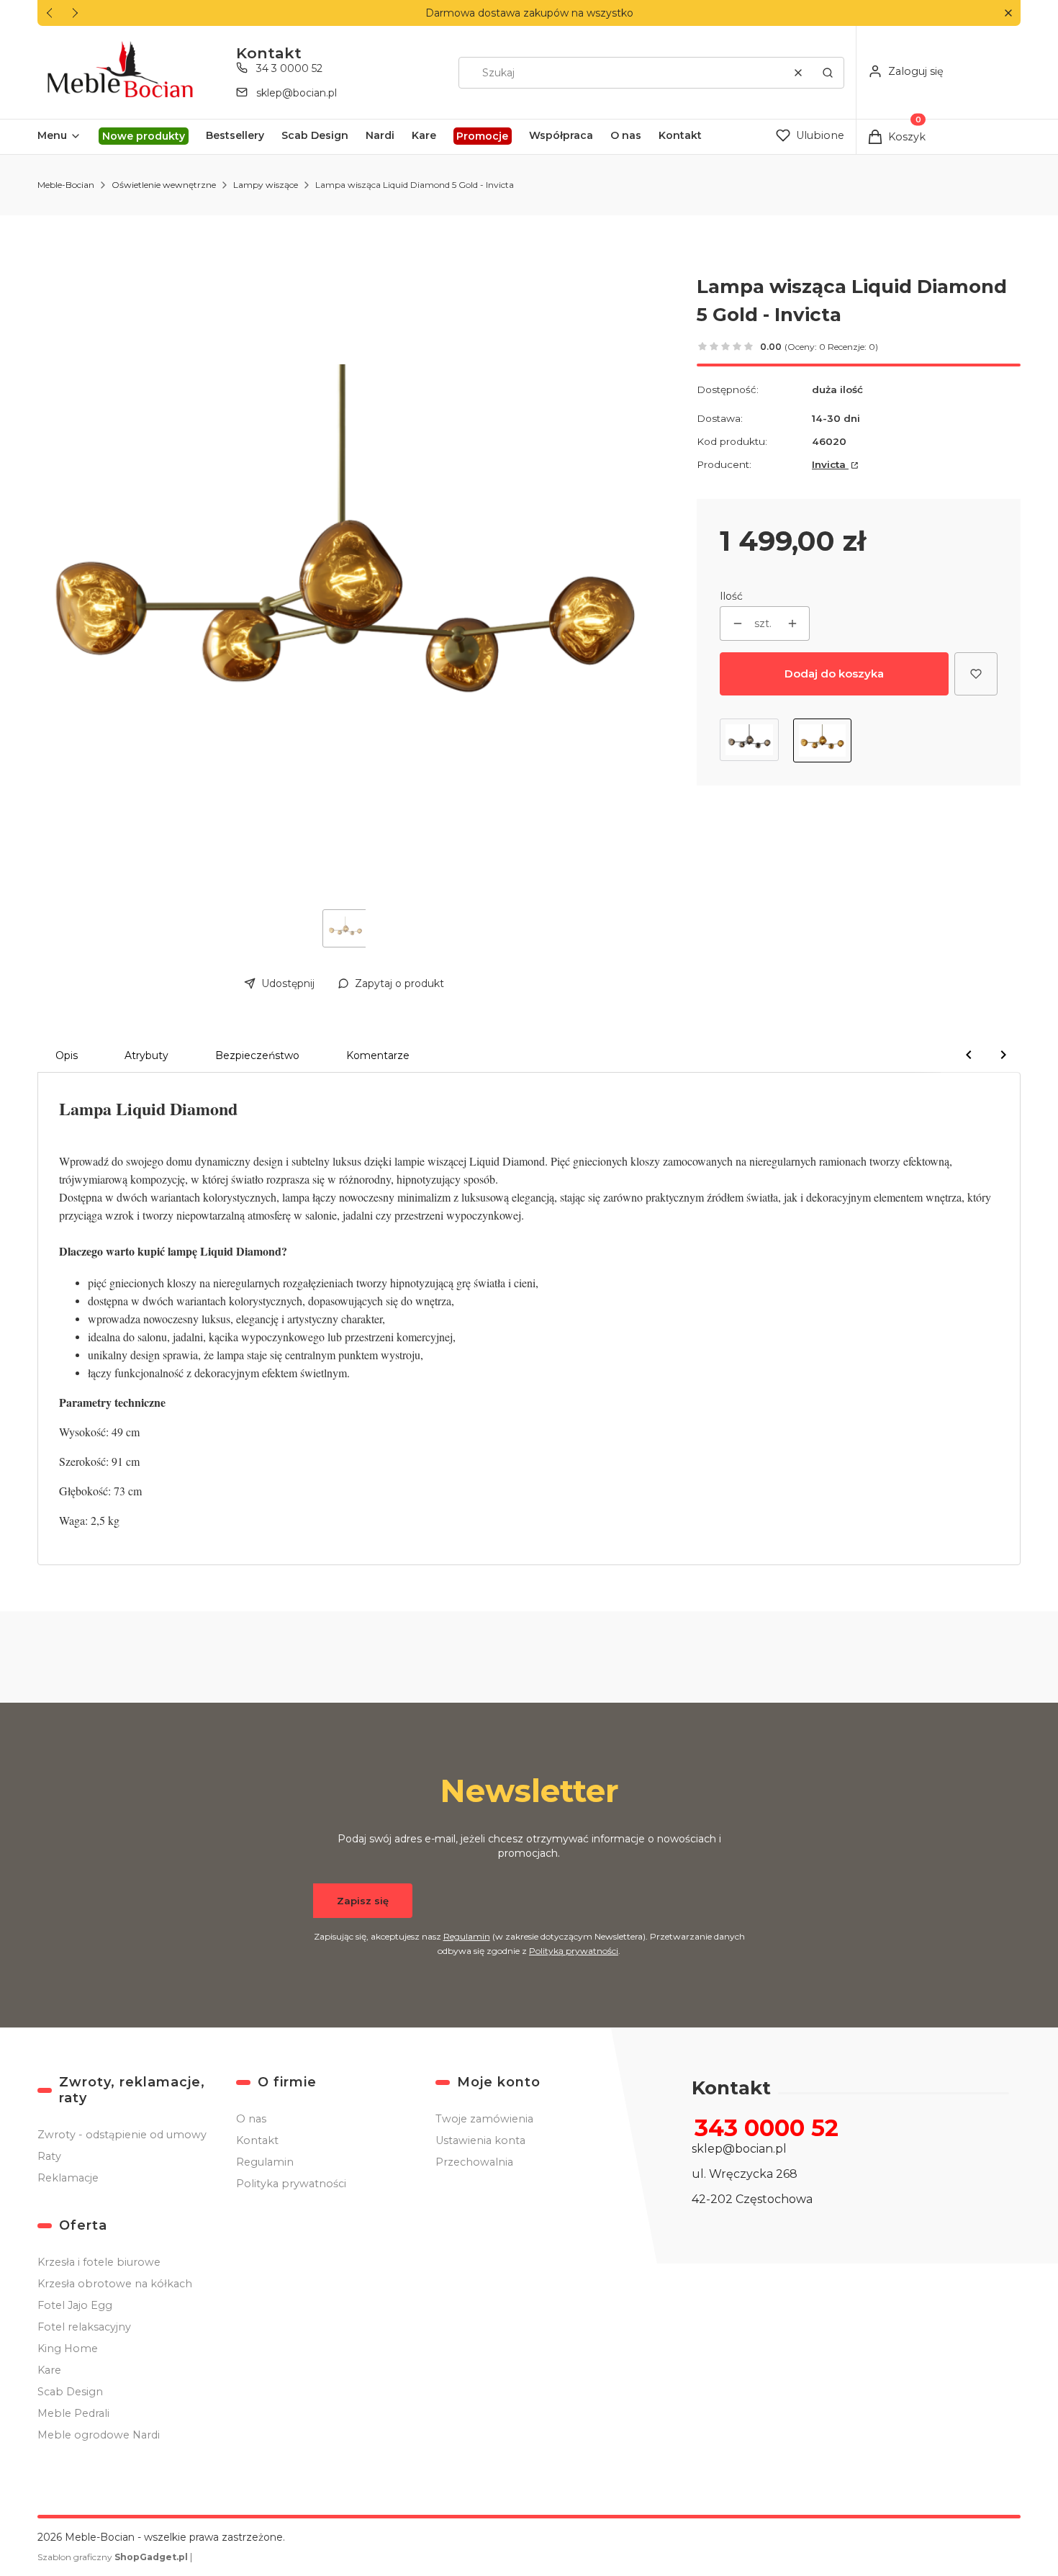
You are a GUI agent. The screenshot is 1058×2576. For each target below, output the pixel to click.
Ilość (731, 596)
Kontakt (257, 2140)
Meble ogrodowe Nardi (99, 2435)
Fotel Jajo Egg (75, 2305)
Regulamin (467, 1936)
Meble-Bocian (66, 185)
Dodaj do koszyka (834, 674)
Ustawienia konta (480, 2140)
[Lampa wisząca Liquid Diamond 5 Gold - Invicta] (823, 740)
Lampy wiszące (266, 185)
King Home (68, 2348)
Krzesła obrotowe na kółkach (115, 2284)
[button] (1008, 13)
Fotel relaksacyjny (84, 2327)
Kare (49, 2370)
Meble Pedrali (73, 2413)
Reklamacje (68, 2178)
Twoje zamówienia (484, 2119)
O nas (251, 2119)
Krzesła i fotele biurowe (99, 2262)
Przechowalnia (474, 2162)
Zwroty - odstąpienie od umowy (122, 2135)
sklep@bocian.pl (297, 93)
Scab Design (70, 2392)
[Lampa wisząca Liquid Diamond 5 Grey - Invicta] (749, 740)
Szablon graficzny (113, 2557)
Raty (49, 2156)
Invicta (830, 464)
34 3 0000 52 (289, 68)
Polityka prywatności (291, 2184)
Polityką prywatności (574, 1951)
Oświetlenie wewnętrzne (164, 185)
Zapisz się (363, 1901)
